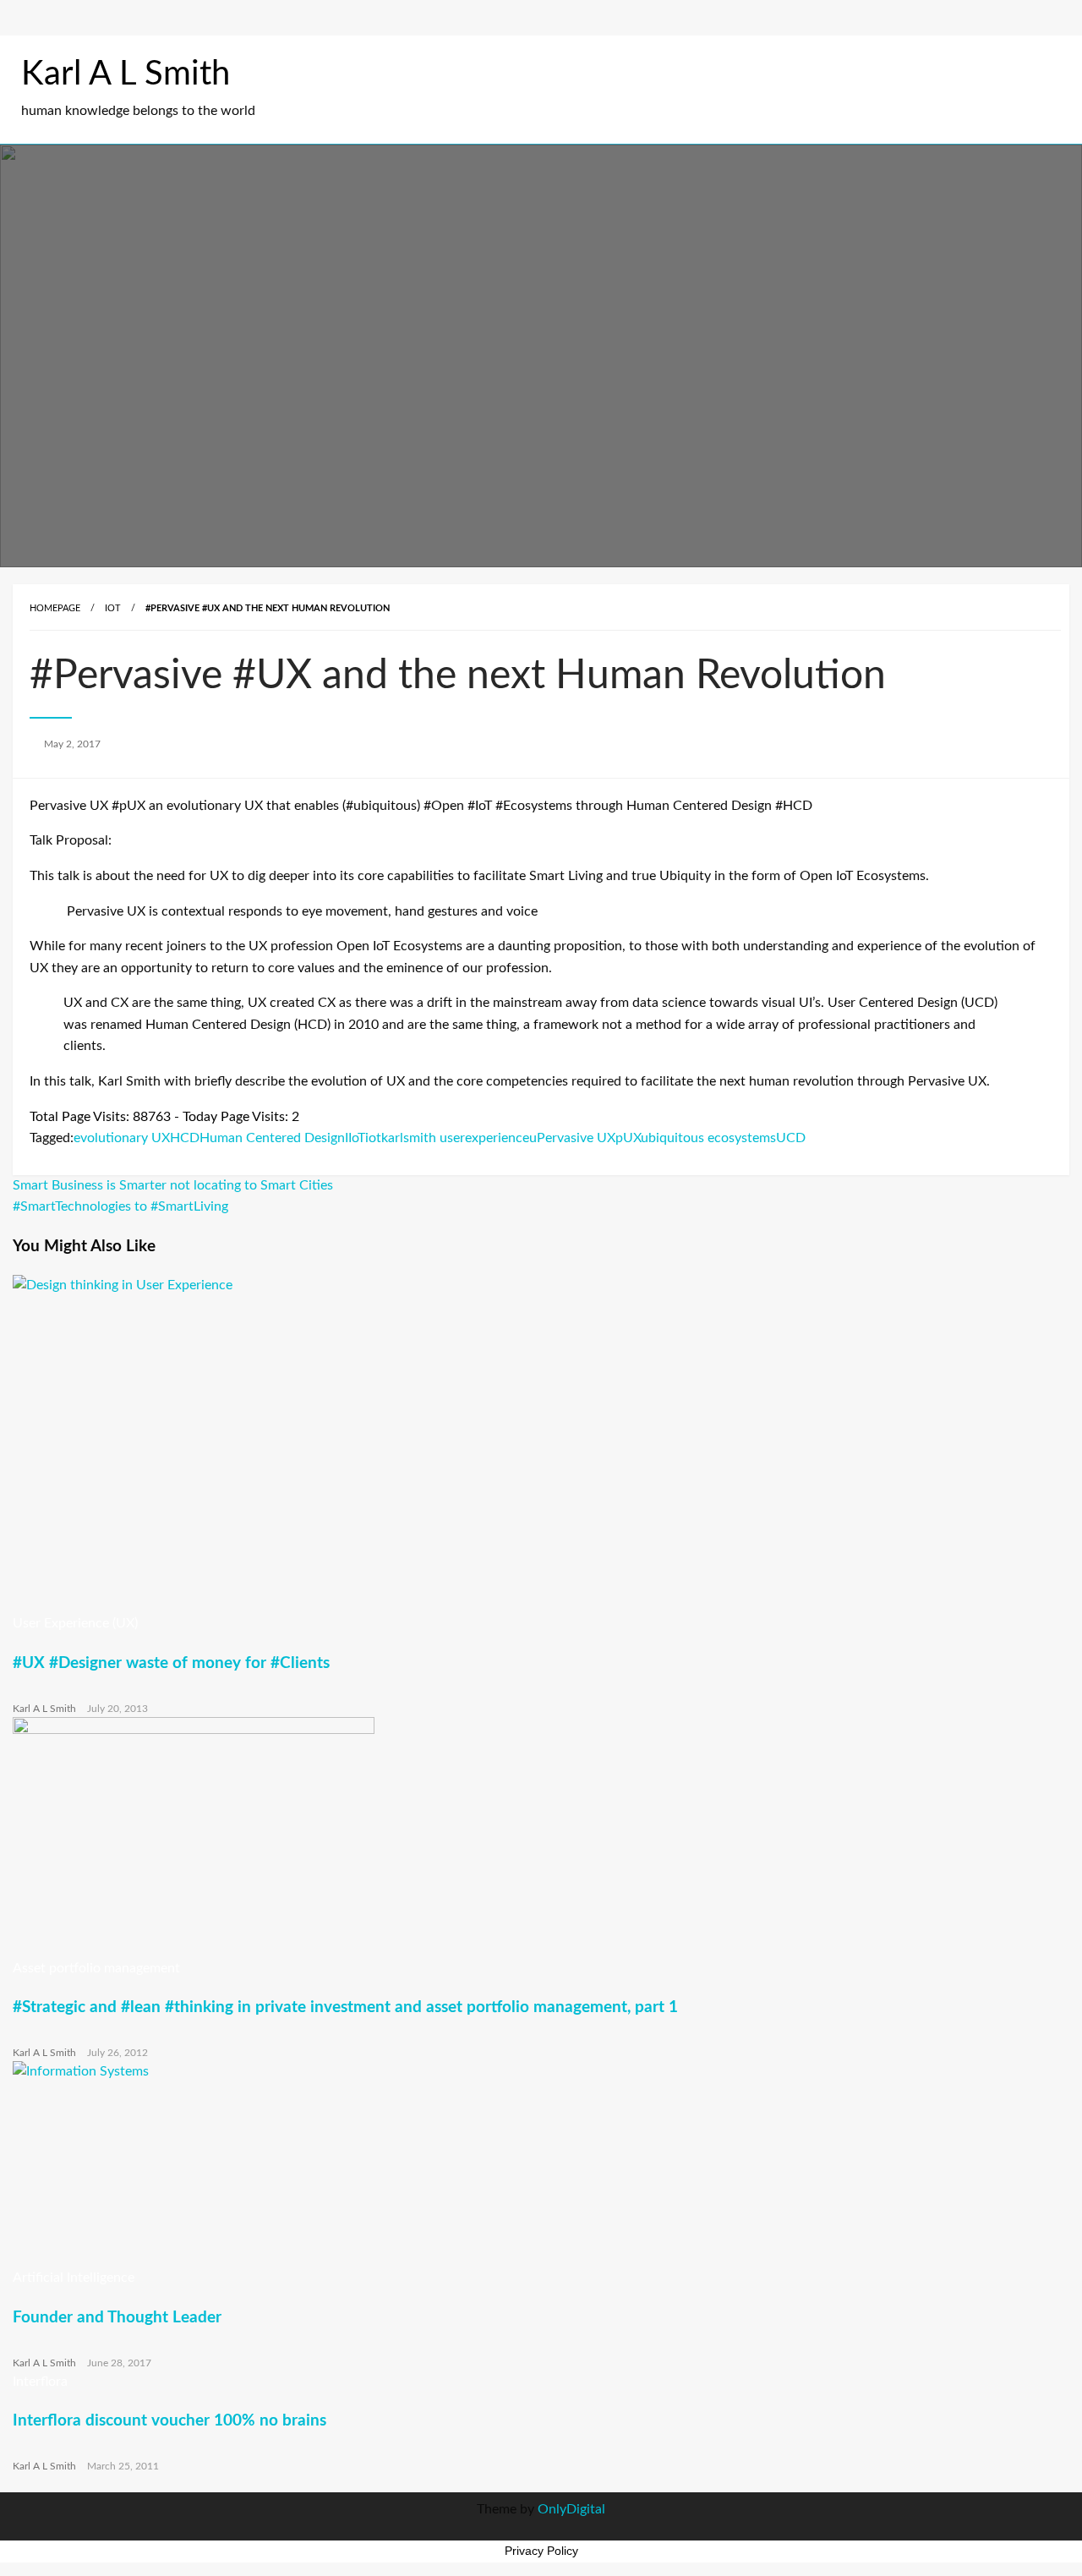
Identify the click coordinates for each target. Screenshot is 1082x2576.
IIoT (355, 1138)
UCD (791, 1138)
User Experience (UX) (75, 1623)
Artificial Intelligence (74, 2278)
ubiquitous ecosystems (708, 1138)
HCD (185, 1138)
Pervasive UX (576, 1138)
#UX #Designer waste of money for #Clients (171, 1663)
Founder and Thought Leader (117, 2318)
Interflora (40, 2382)
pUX (628, 1138)
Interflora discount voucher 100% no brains (169, 2421)
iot (373, 1138)
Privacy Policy (541, 2551)
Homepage (55, 608)
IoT (113, 608)
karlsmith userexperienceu (459, 1138)
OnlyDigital (571, 2509)
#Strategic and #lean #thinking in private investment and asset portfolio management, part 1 (345, 2007)
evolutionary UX (122, 1138)
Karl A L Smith (126, 74)
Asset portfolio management (96, 1968)
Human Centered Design (272, 1138)
